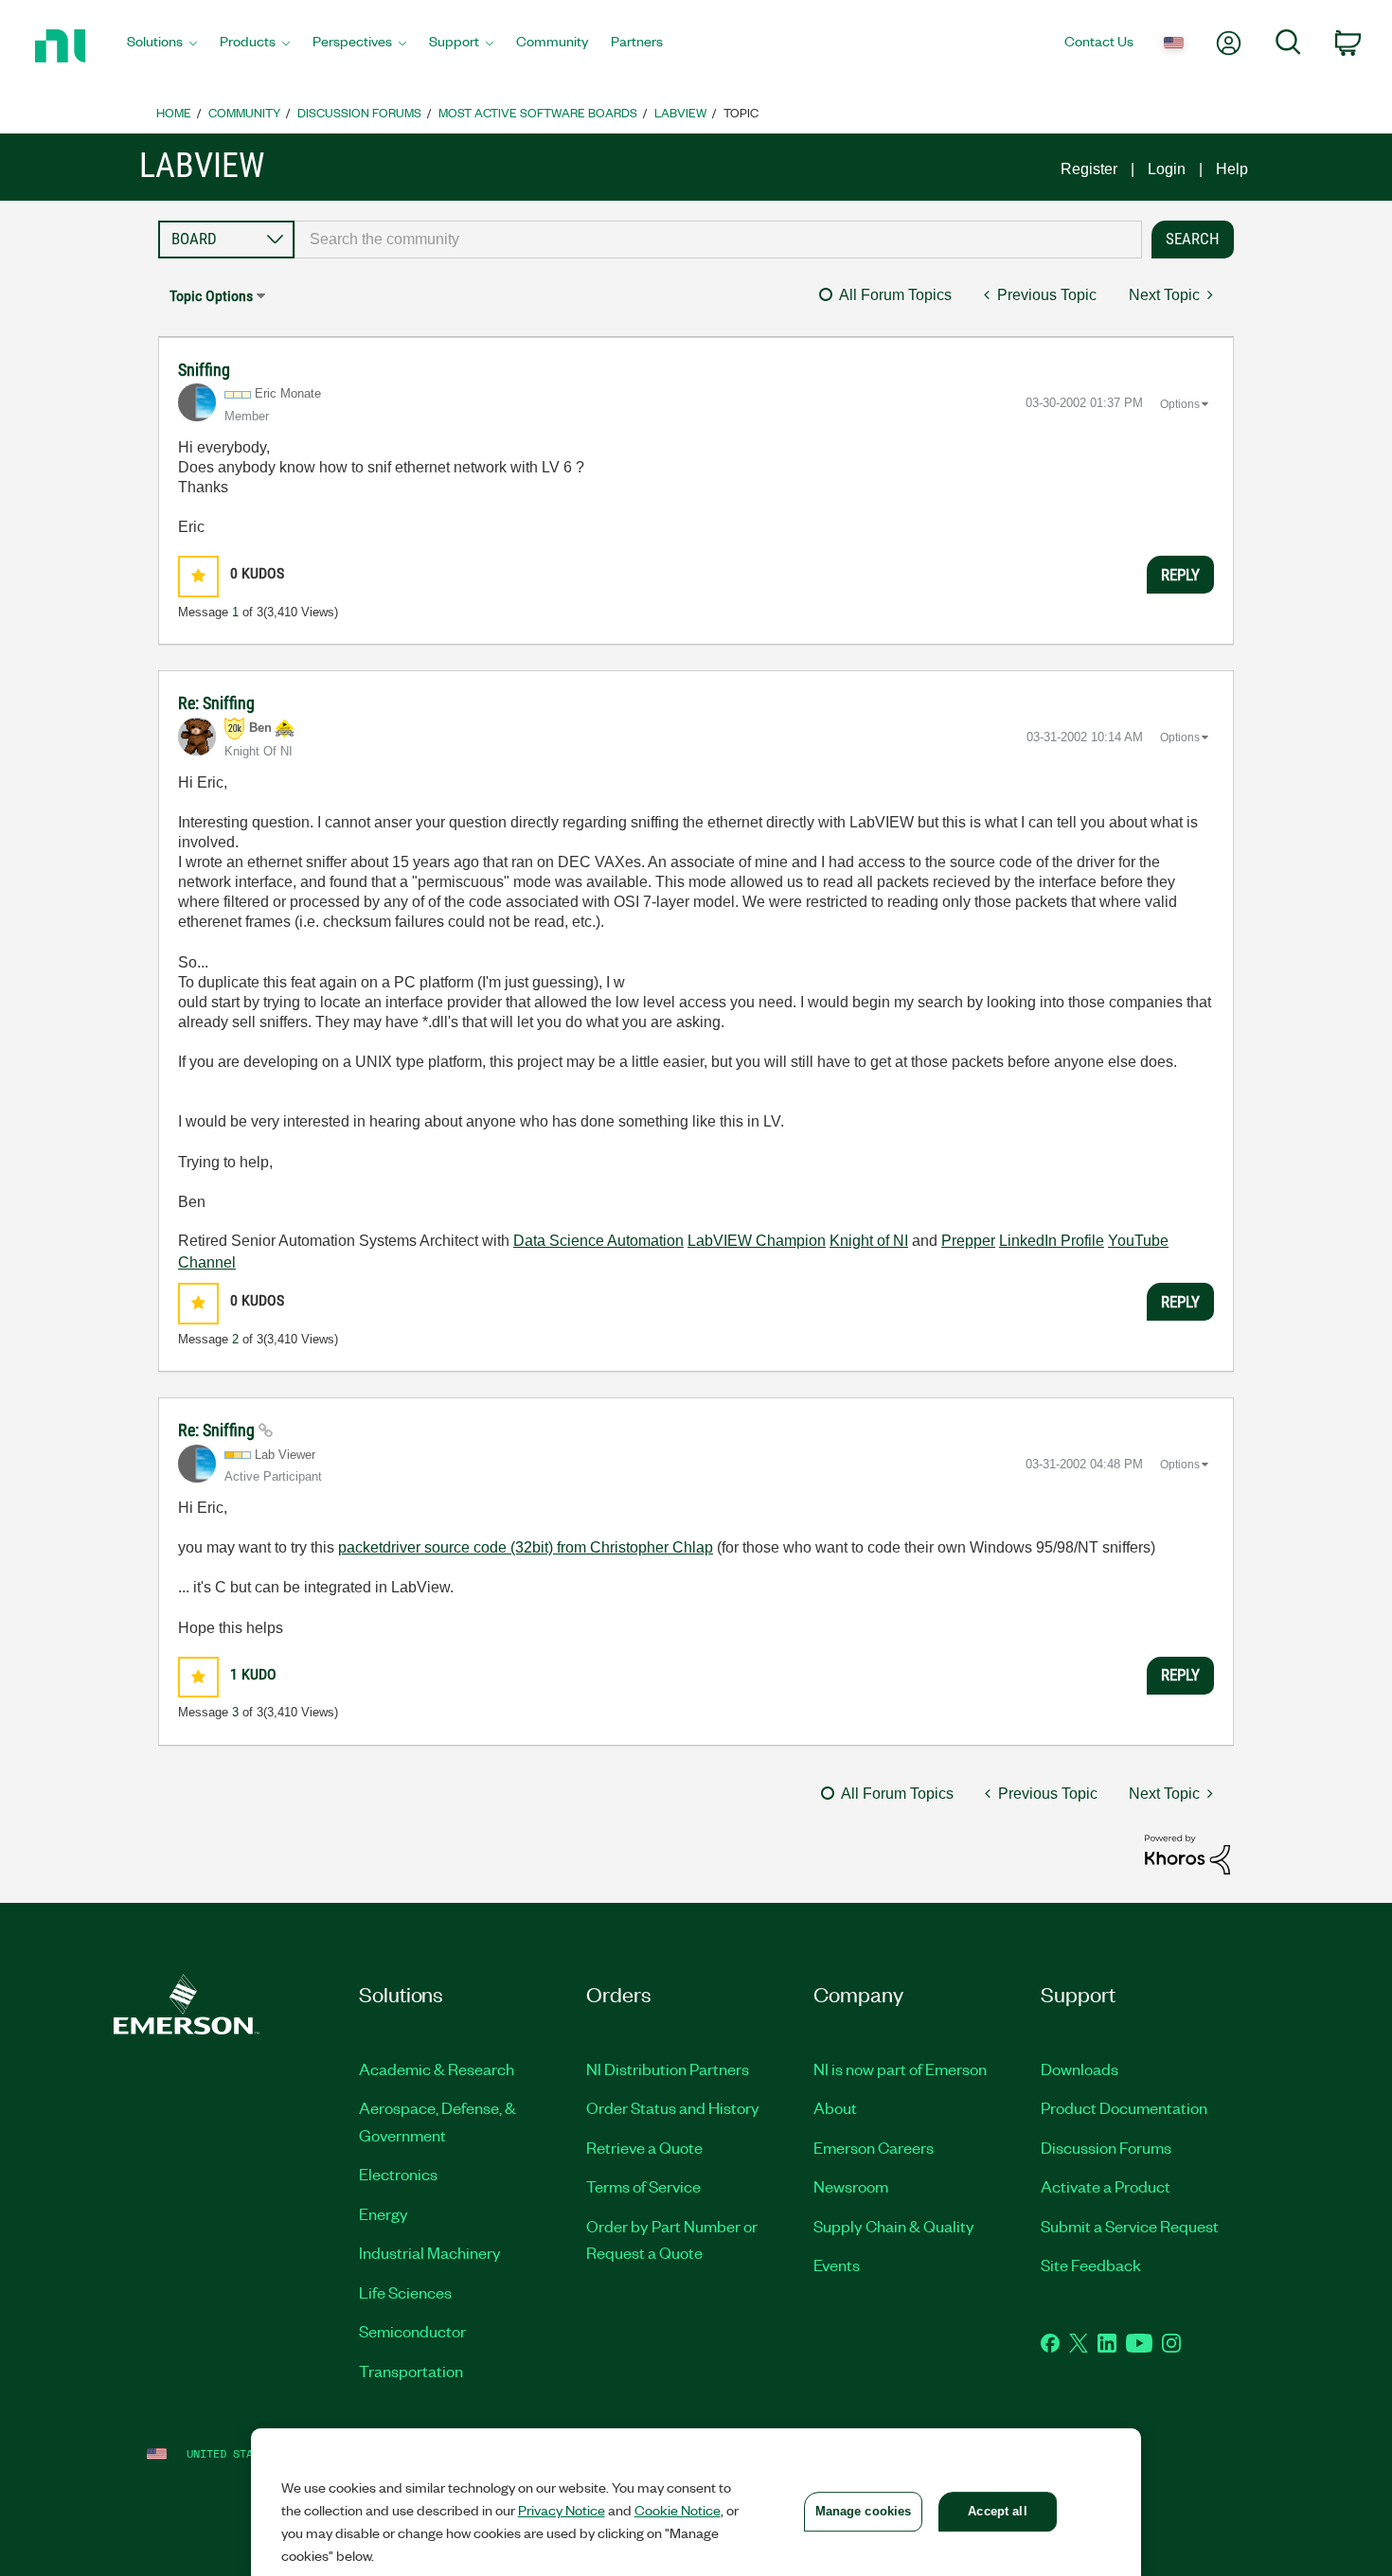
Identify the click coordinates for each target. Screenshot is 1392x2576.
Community (244, 112)
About (835, 2107)
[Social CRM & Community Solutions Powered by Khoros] (1187, 1853)
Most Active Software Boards (538, 112)
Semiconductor (412, 2331)
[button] (198, 576)
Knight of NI (869, 1241)
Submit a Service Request (1130, 2226)
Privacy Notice (562, 2510)
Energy (384, 2213)
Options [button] (1180, 404)
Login (1167, 169)
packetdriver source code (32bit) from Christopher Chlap (526, 1547)
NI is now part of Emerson (900, 2069)
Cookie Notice (678, 2510)
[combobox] (718, 240)
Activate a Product (1106, 2186)
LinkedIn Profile (1052, 1241)
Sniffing (204, 370)
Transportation (411, 2371)
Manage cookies (864, 2511)
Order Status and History (673, 2107)
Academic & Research (437, 2069)
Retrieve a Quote (644, 2147)
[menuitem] (162, 46)
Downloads (1080, 2069)
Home (174, 112)
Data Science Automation (598, 1241)
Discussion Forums (359, 112)
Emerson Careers (874, 2147)
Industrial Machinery (430, 2252)
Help (1232, 169)
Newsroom (851, 2186)
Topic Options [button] (211, 296)
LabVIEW (680, 112)
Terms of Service (643, 2186)
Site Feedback (1091, 2265)
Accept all (997, 2511)
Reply (1180, 575)
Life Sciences (405, 2292)
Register (1089, 169)
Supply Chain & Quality (894, 2226)
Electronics (398, 2174)
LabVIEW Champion (757, 1241)
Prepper (968, 1241)
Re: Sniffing (216, 703)
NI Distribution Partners (668, 2069)
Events (837, 2265)
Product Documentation (1124, 2107)
